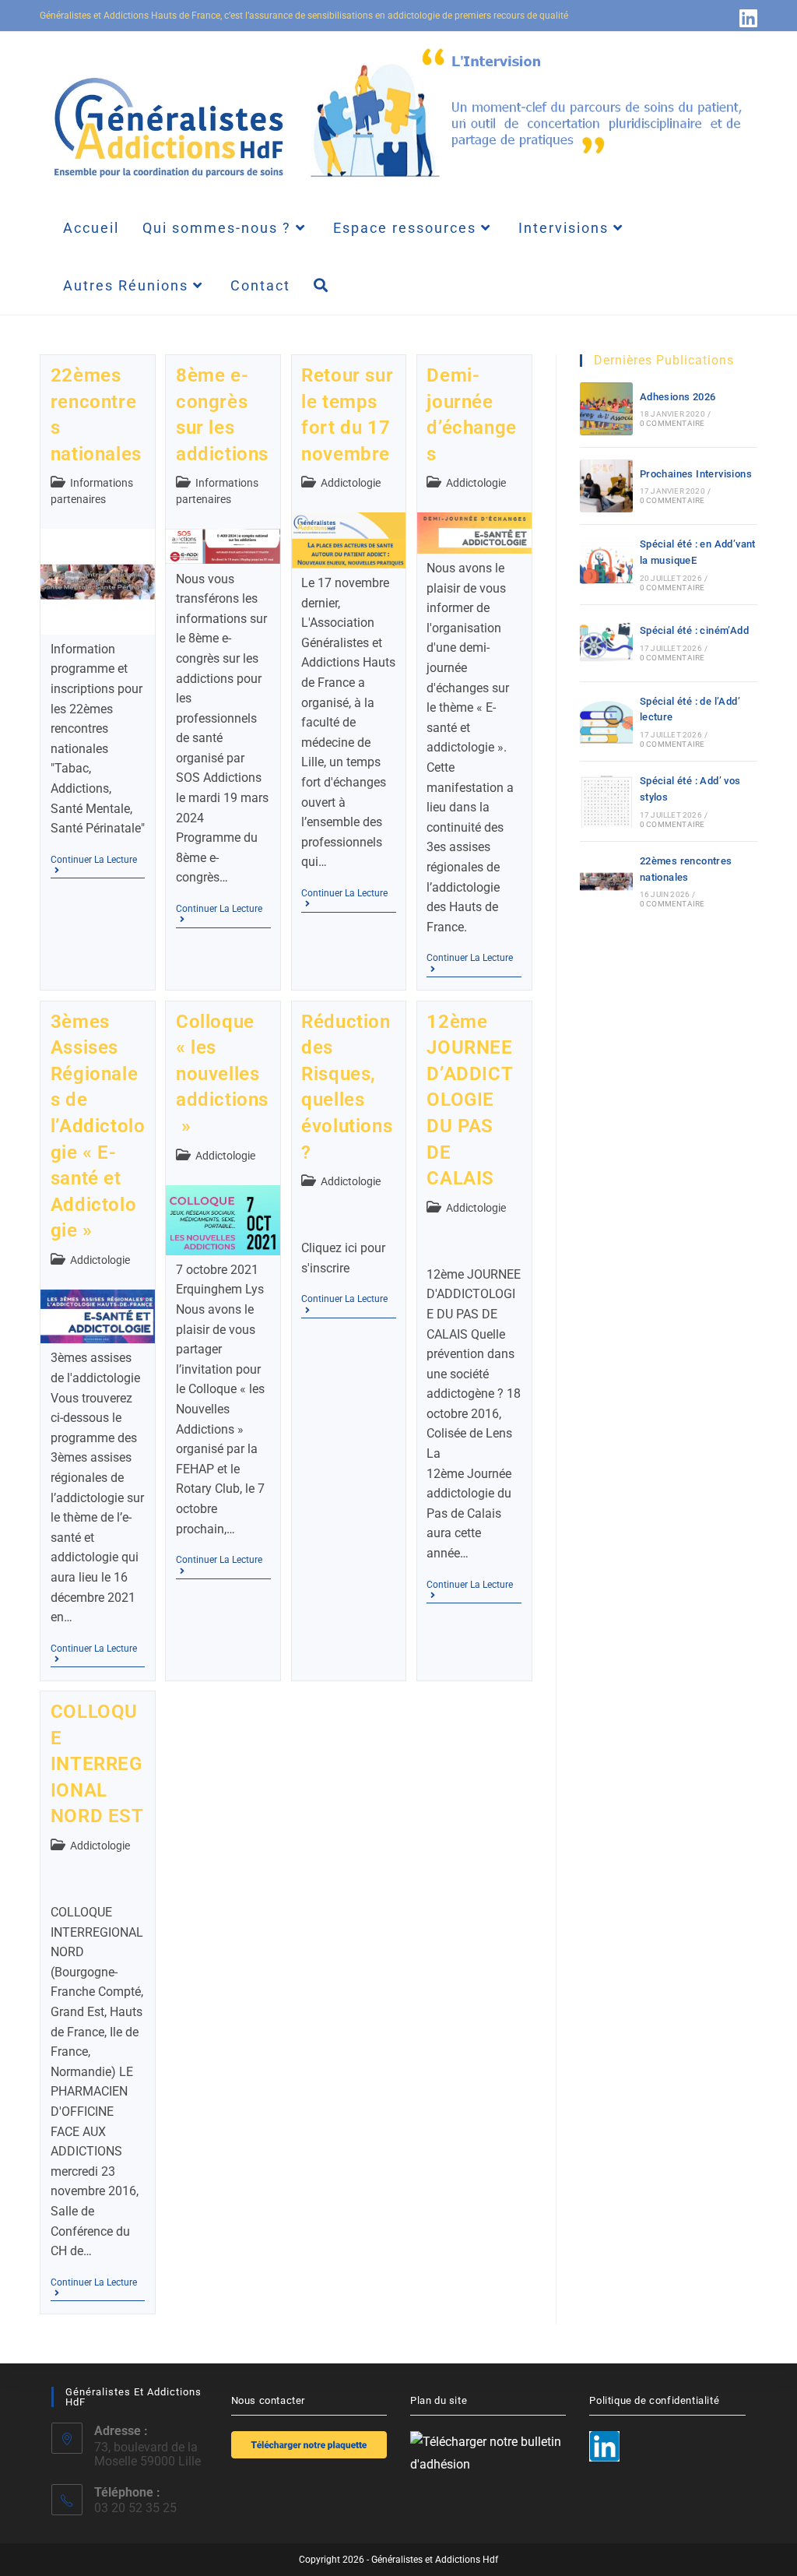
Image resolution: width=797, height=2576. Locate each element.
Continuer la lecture (98, 860)
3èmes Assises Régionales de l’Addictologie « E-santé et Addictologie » (98, 1126)
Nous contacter (268, 2400)
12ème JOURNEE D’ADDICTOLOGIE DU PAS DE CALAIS (470, 1100)
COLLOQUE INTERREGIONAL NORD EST (97, 1764)
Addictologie (351, 483)
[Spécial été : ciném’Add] (606, 643)
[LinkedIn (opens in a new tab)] (746, 18)
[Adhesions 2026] (606, 409)
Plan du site (439, 2400)
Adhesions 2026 (678, 397)
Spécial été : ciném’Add (694, 630)
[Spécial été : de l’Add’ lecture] (606, 721)
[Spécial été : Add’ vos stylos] (606, 801)
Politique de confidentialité (654, 2400)
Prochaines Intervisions (696, 474)
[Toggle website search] (321, 286)
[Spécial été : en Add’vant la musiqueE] (606, 565)
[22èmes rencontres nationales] (606, 882)
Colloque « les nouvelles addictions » (222, 1074)
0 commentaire (672, 423)
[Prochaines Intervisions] (606, 486)
